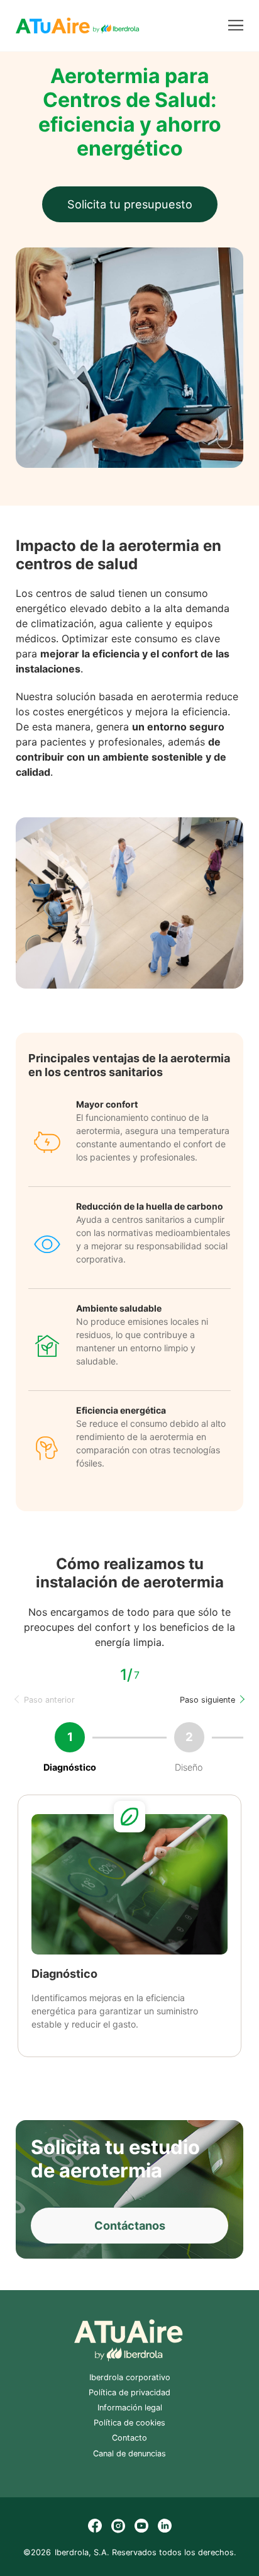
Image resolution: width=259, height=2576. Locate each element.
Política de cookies (129, 2423)
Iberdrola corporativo (130, 2377)
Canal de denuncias (129, 2454)
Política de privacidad (129, 2392)
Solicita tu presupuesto (130, 204)
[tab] (99, 2058)
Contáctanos (130, 2225)
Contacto (129, 2438)
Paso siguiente (207, 1700)
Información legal (130, 2408)
